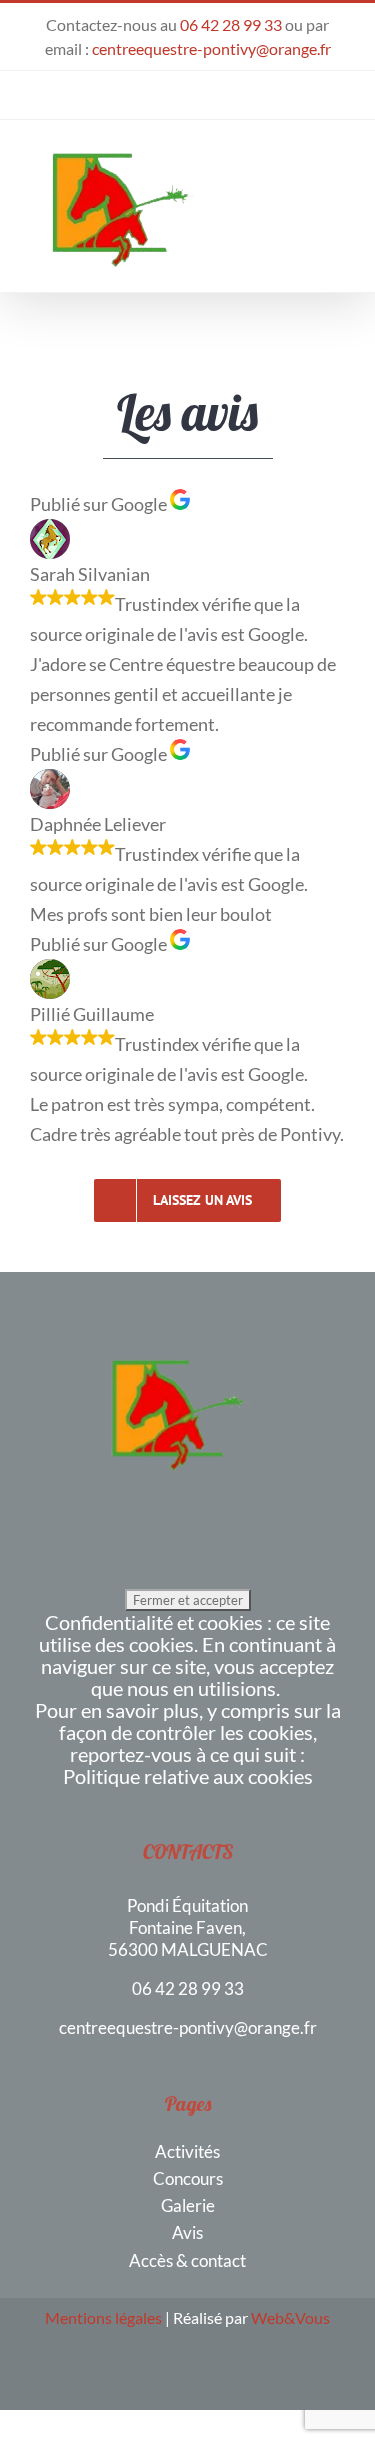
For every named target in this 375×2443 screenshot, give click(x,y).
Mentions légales (103, 2317)
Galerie (188, 2205)
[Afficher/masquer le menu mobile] (337, 200)
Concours (188, 2178)
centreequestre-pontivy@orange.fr (211, 48)
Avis (187, 2232)
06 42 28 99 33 (231, 24)
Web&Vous (290, 2317)
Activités (187, 2151)
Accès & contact (187, 2260)
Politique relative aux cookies (188, 1776)
